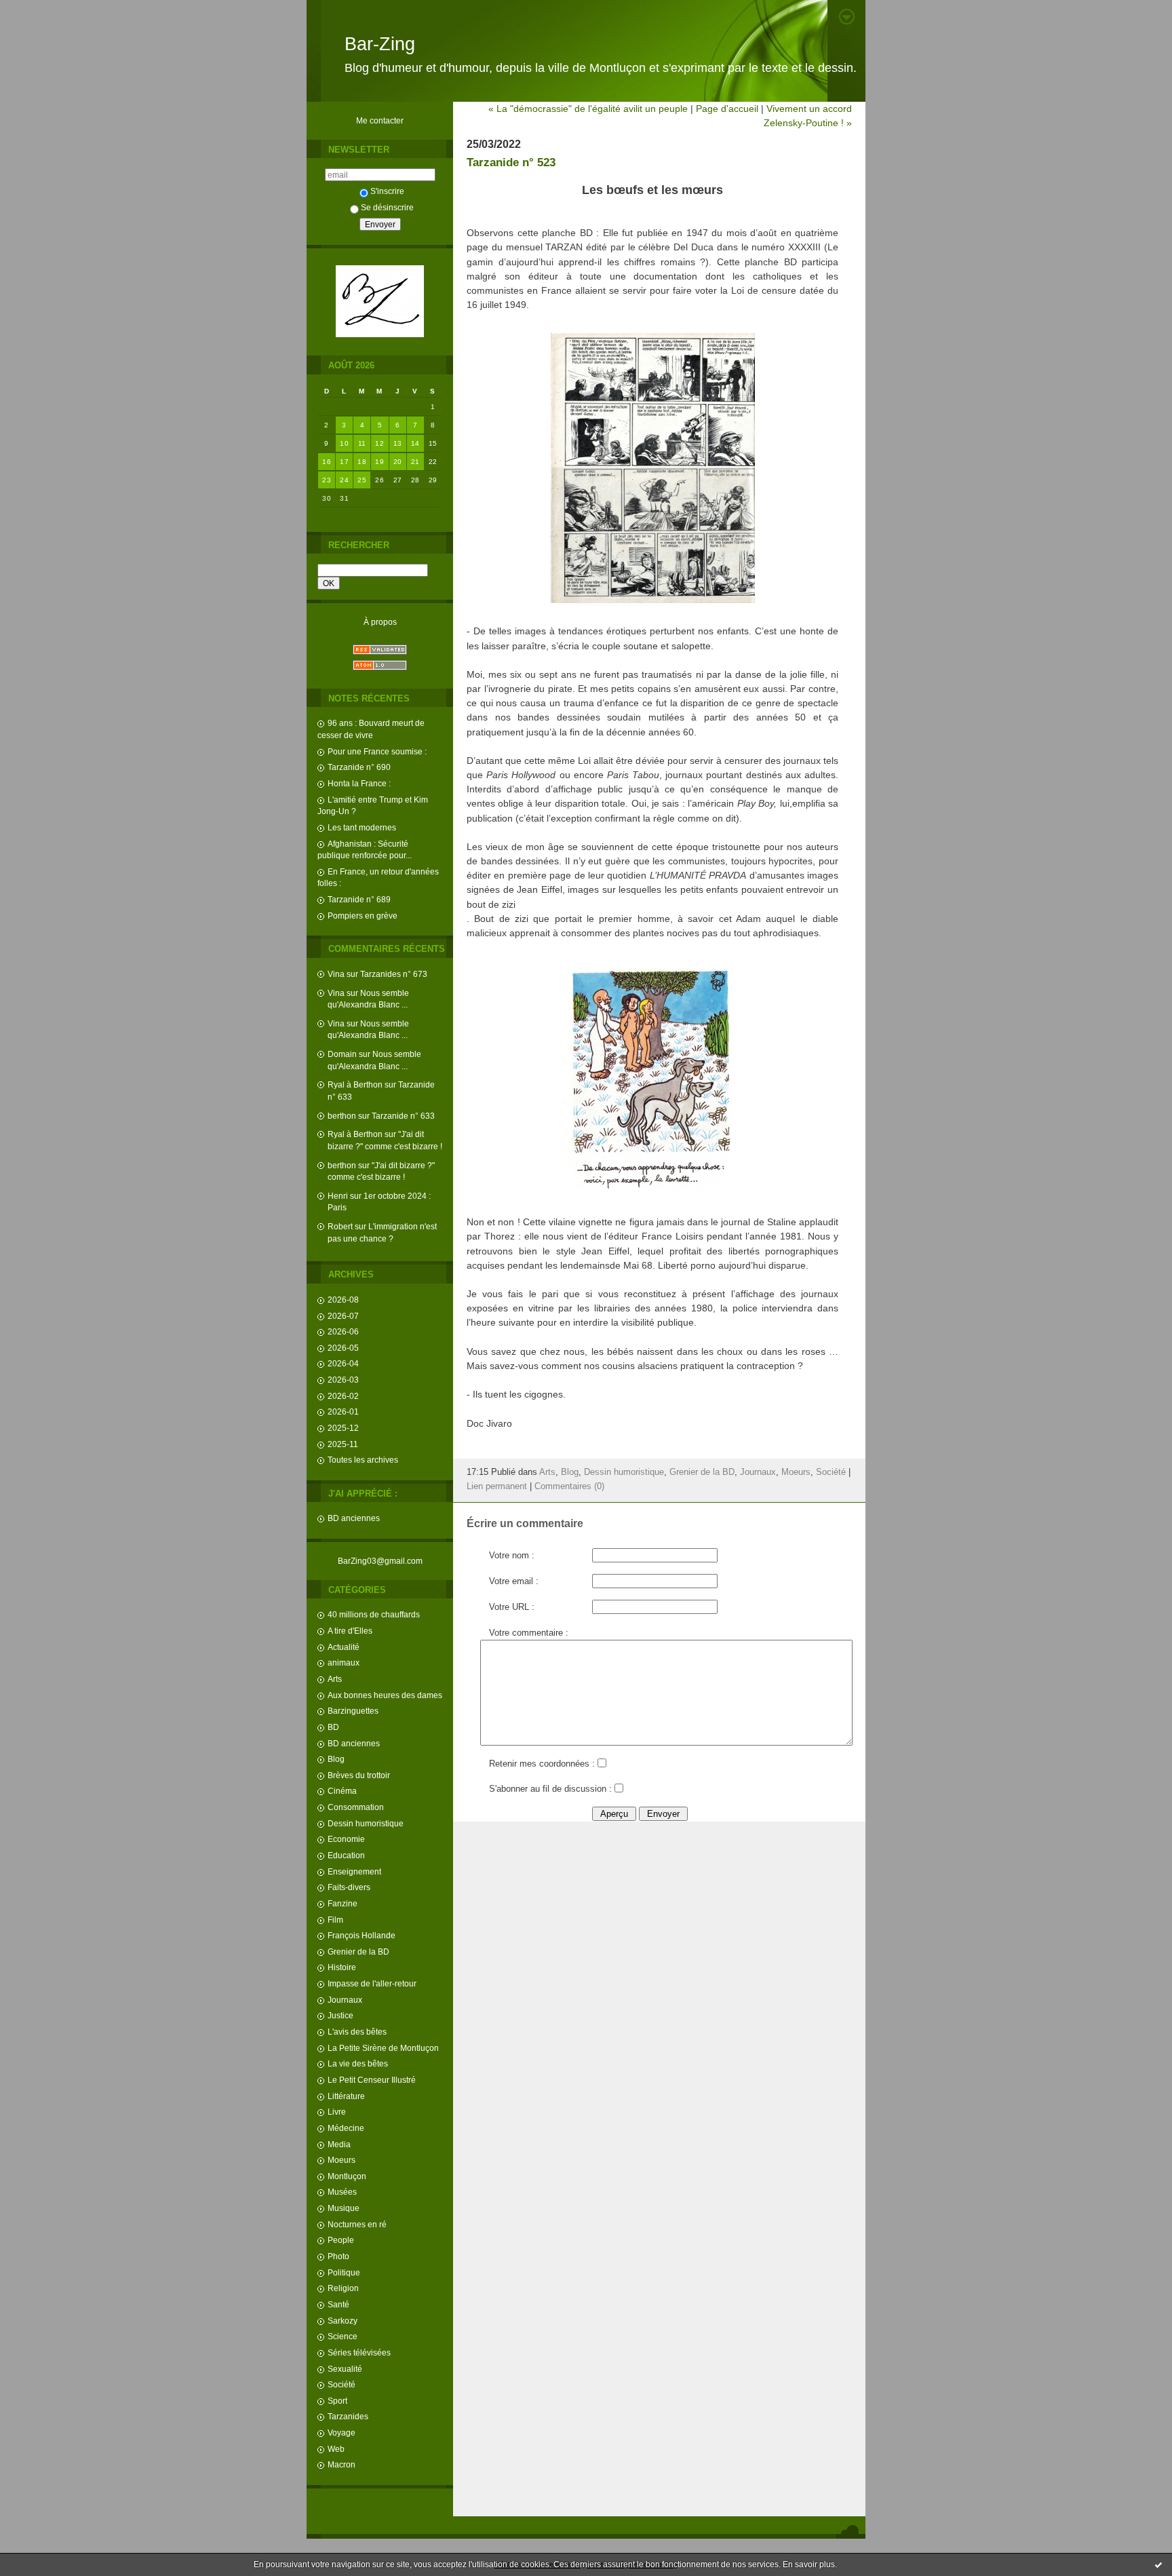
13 (398, 443)
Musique (344, 2208)
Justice (340, 2015)
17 (344, 462)
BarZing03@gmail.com (380, 1561)
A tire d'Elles (350, 1631)
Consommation (356, 1807)
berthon (342, 1116)
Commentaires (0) (569, 1486)
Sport (337, 2401)
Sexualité (345, 2369)
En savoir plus (809, 2564)
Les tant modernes (362, 827)
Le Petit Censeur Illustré (372, 2080)
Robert (340, 1226)
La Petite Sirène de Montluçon (383, 2048)
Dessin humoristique (366, 1823)
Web (336, 2449)
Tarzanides (348, 2416)
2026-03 (343, 1380)
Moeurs (341, 2160)
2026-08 (343, 1300)
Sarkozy (343, 2321)
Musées (342, 2192)
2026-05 (343, 1348)
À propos (380, 622)
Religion (343, 2288)
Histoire (342, 1967)
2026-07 (343, 1316)
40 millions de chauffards (374, 1614)
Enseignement (354, 1871)
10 (344, 443)
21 (415, 462)
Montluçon (347, 2176)
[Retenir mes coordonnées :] (602, 1764)
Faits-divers (349, 1887)
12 (379, 443)
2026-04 (343, 1363)
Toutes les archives (363, 1460)
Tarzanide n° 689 (359, 899)
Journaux (345, 2000)
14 (415, 443)
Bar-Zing (380, 44)
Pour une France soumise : (377, 751)
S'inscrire (387, 191)
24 (344, 480)
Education (346, 1855)
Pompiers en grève (363, 916)
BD (333, 1727)
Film (335, 1920)
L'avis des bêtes (357, 2032)
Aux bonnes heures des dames (385, 1695)
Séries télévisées (359, 2352)
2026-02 (343, 1396)
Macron (341, 2464)
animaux (344, 1662)
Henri (338, 1196)
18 (362, 462)
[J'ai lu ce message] (1158, 2564)
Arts (335, 1679)
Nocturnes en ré (357, 2224)
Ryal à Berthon (355, 1084)
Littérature (346, 2096)
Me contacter (380, 120)
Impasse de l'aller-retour (372, 1983)
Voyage (341, 2433)
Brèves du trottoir (359, 1775)
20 (398, 462)
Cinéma (342, 1791)
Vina (336, 974)
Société (341, 2384)
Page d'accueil (727, 109)
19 (379, 462)
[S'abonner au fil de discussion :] (619, 1789)
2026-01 (343, 1411)
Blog (336, 1759)
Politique (344, 2272)
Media (339, 2144)
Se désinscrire (387, 207)
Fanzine (343, 1903)
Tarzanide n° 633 (403, 1116)
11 (362, 443)
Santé (338, 2304)
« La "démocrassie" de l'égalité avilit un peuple (588, 109)
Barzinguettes (353, 1711)
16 (327, 462)
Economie (346, 1839)
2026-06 (343, 1331)
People (341, 2240)
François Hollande (362, 1935)
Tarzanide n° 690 (359, 767)
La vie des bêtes (358, 2063)
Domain (342, 1054)
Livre (337, 2112)
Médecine (346, 2128)
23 (327, 480)
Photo (338, 2256)
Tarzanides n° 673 (394, 974)
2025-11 (343, 1444)
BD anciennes (354, 1518)
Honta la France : (359, 783)
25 (362, 480)
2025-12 (343, 1428)
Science (343, 2336)
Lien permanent (497, 1486)
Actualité (344, 1647)
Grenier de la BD (358, 1952)
